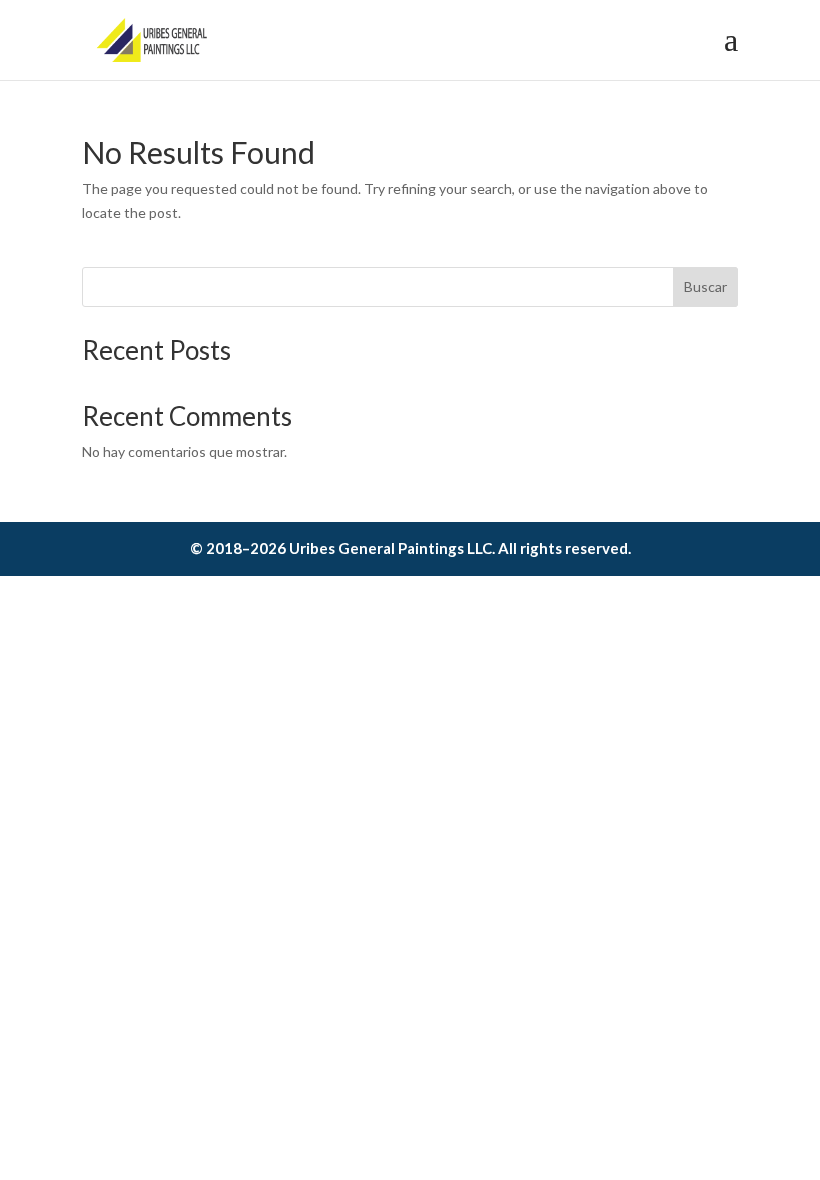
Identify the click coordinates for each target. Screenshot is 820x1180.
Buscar (705, 286)
